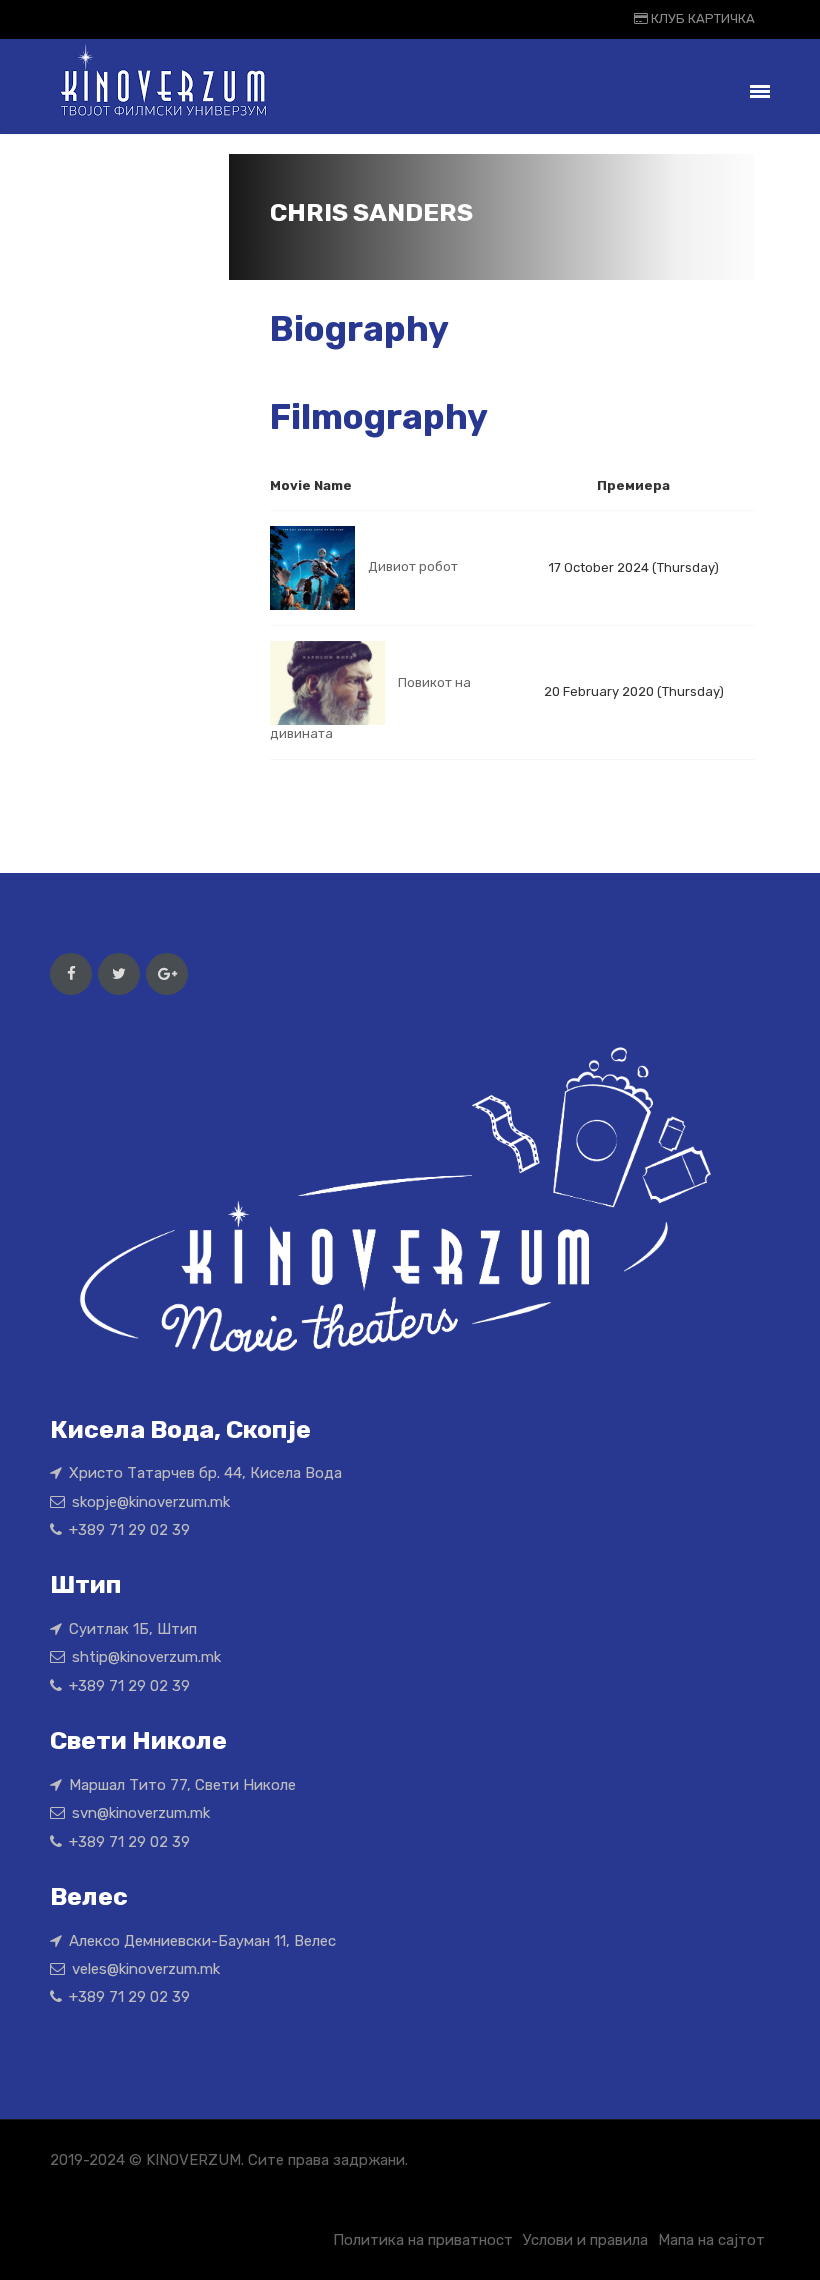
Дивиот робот (413, 566)
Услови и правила (585, 2240)
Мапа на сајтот (711, 2240)
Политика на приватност (423, 2240)
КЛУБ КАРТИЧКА (701, 18)
